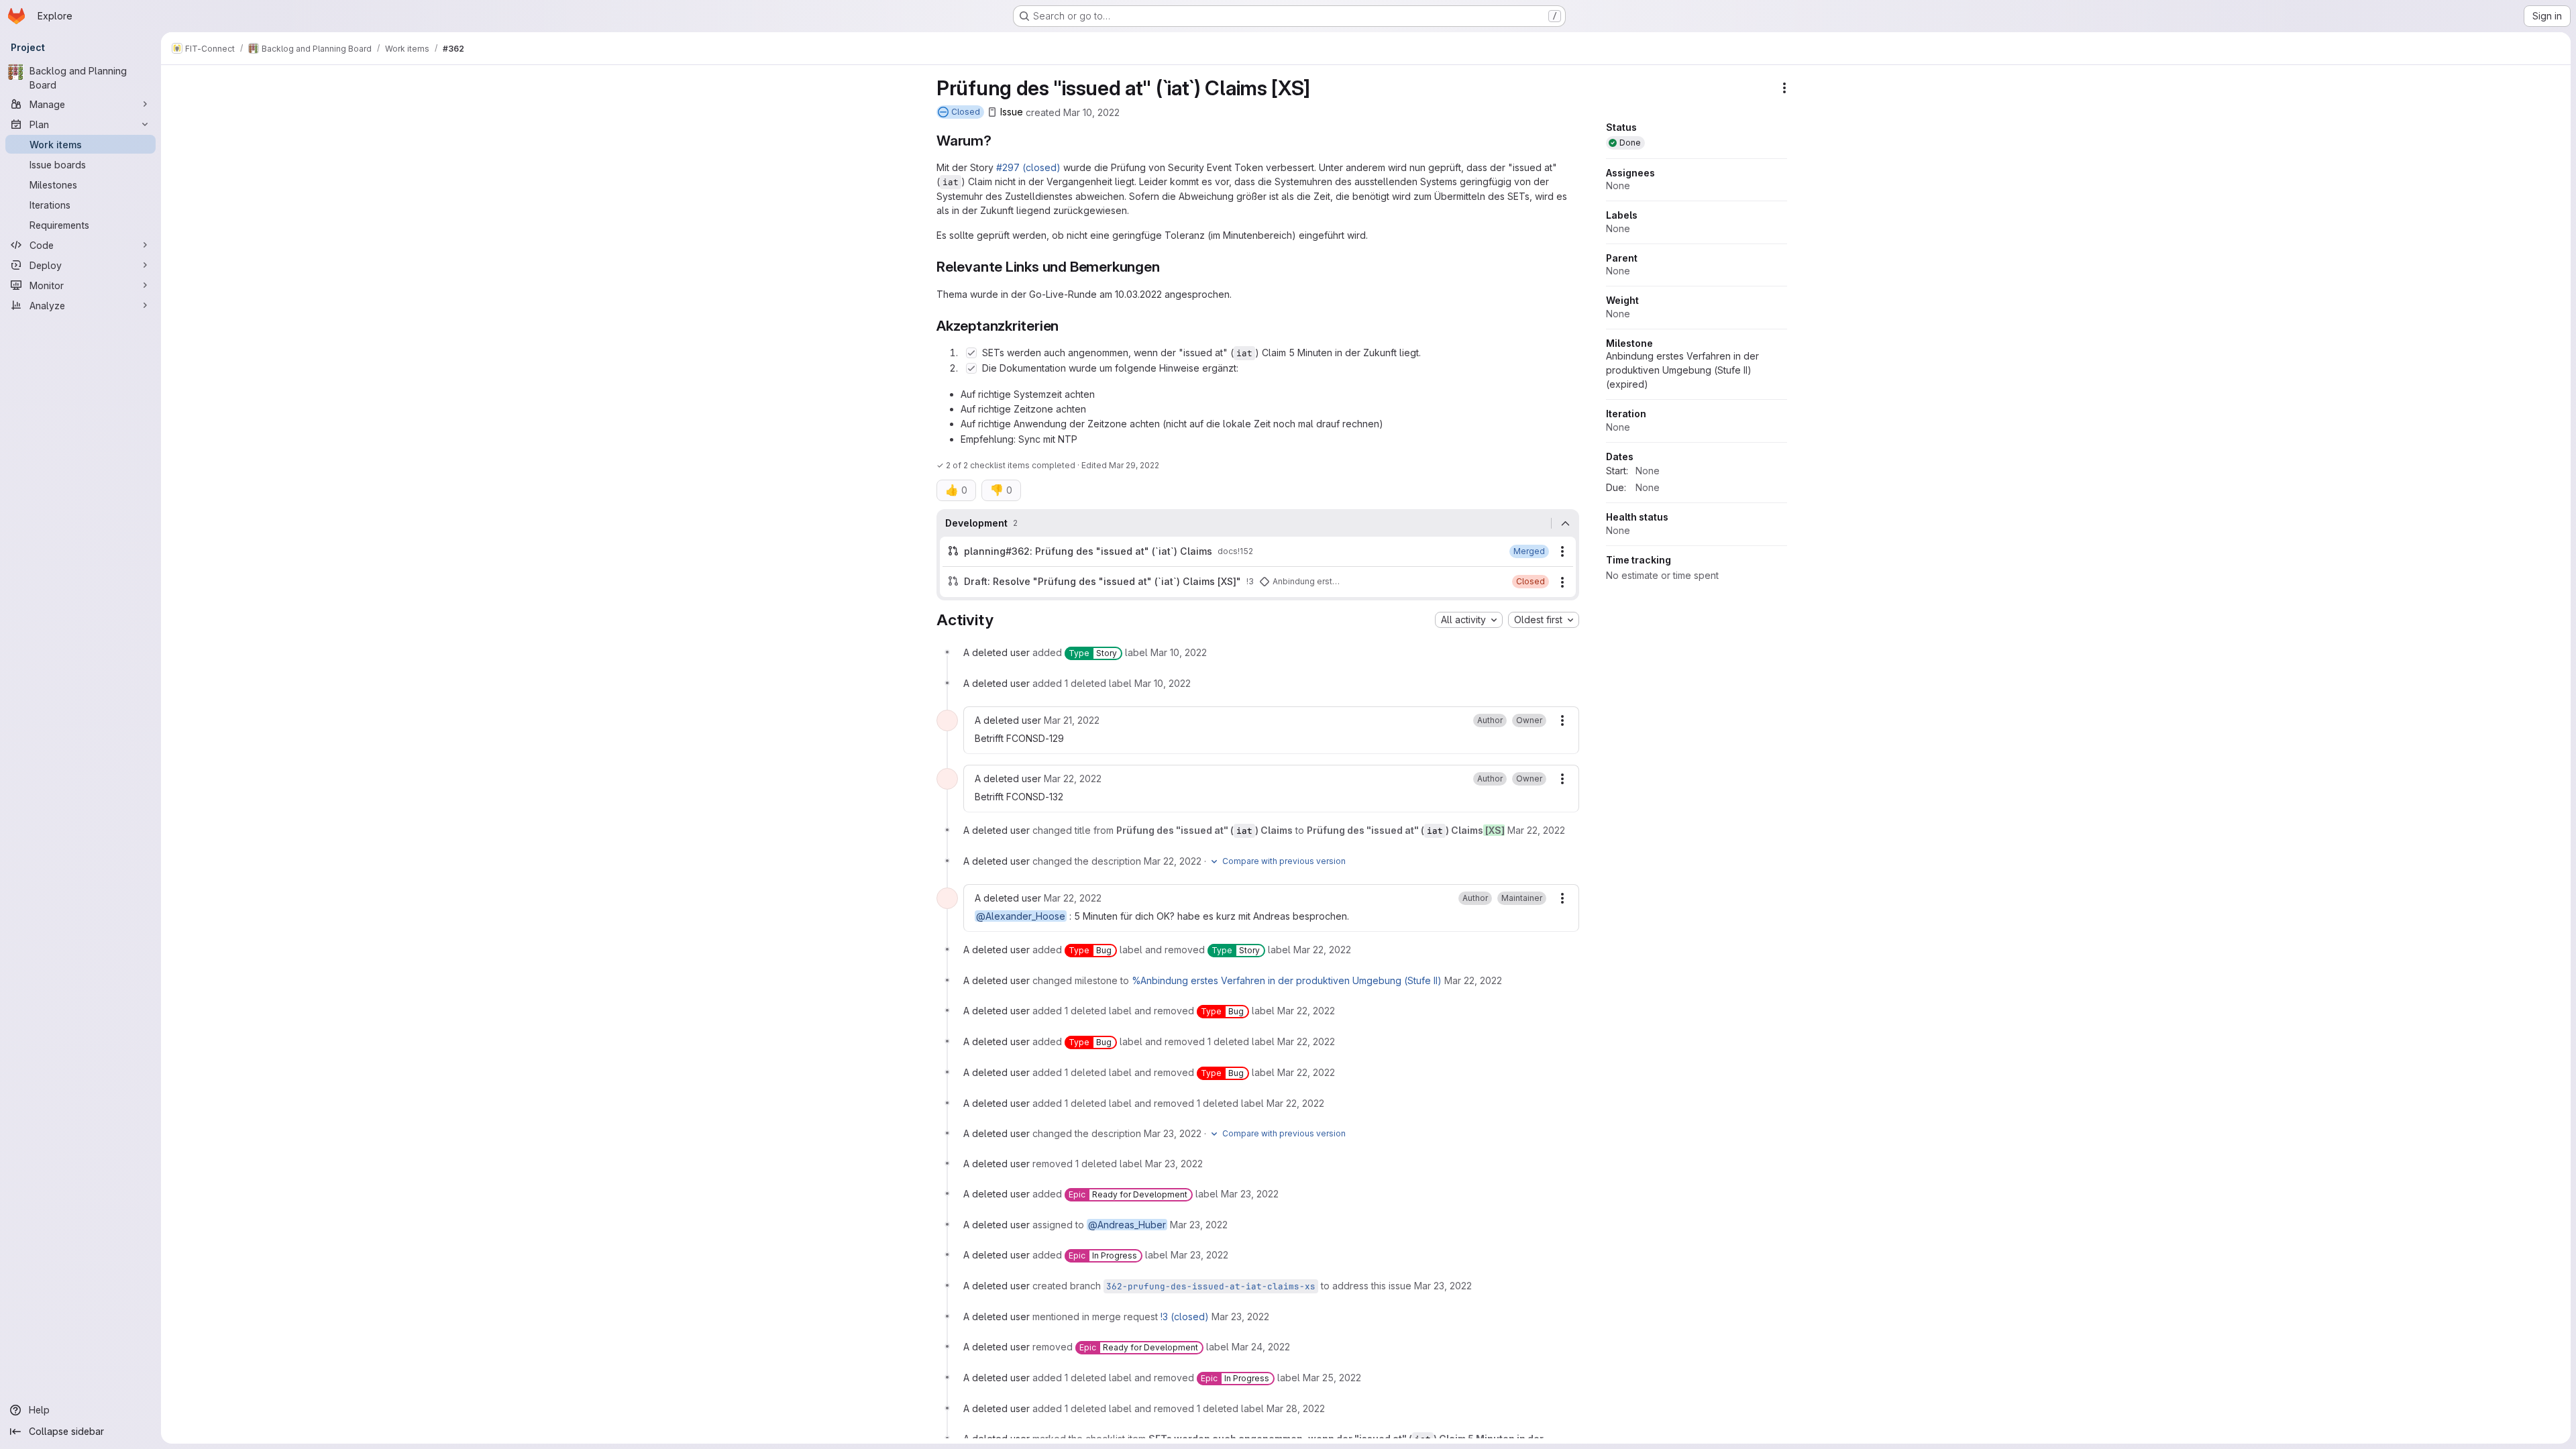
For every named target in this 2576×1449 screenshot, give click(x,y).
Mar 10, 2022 (1091, 112)
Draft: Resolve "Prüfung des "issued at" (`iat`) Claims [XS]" (1103, 581)
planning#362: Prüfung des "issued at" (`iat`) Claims (1088, 551)
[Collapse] (1565, 523)
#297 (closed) (1028, 167)
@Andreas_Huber (1127, 1225)
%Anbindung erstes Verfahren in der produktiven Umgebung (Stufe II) (1287, 980)
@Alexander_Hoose (1021, 916)
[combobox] (1469, 620)
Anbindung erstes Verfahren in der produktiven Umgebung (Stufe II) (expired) (1682, 370)
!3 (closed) (1185, 1317)
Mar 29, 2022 (1134, 465)
